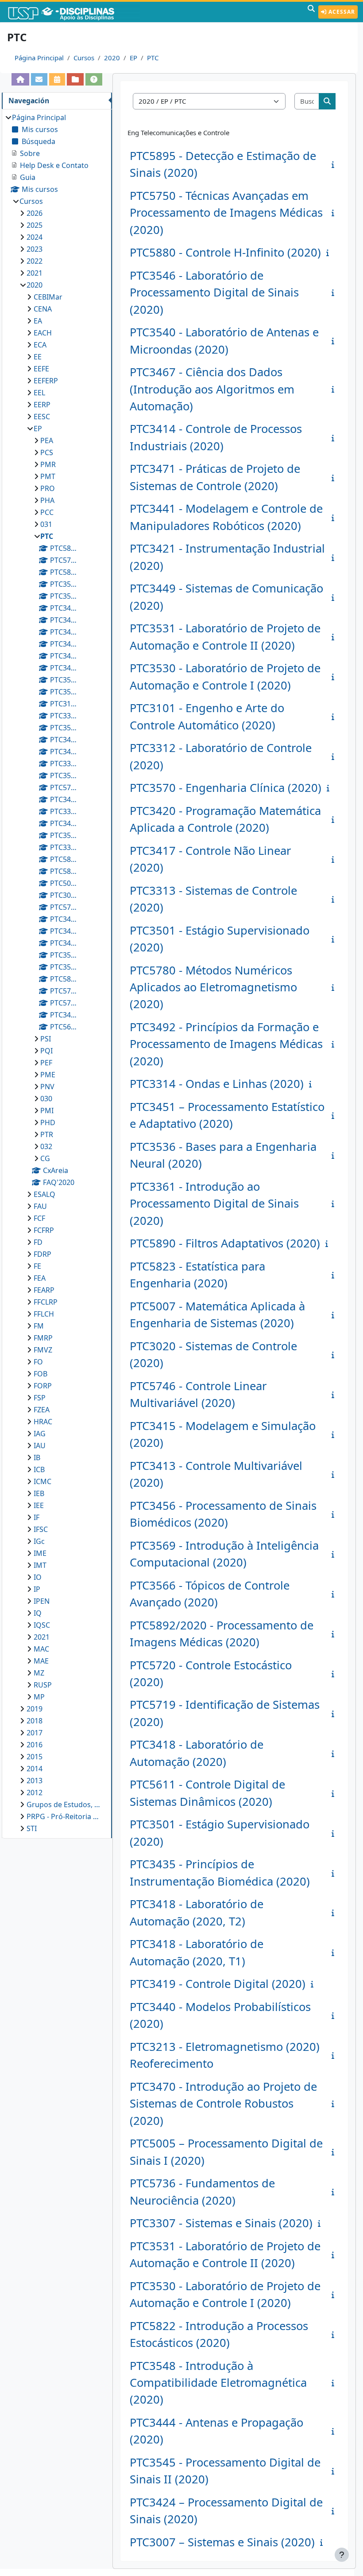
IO (38, 1577)
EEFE (41, 369)
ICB (39, 1469)
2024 (35, 237)
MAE (41, 1661)
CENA (43, 309)
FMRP (43, 1338)
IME (40, 1553)
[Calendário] (57, 79)
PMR (48, 464)
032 (46, 1146)
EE (38, 357)
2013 (35, 1781)
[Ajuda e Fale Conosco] (94, 79)
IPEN (42, 1601)
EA (38, 321)
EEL (39, 393)
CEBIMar (48, 297)
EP (133, 58)
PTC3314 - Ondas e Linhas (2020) (217, 1084)
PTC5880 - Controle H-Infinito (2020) (225, 252)
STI (32, 1828)
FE (37, 1266)
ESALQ (44, 1194)
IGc (39, 1541)
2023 (35, 249)
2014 (35, 1769)
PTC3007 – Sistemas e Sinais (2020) (222, 2542)
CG (45, 1158)
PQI (46, 1051)
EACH (43, 333)
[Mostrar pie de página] (342, 2555)
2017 (35, 1733)
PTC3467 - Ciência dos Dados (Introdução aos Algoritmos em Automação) (212, 389)
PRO (48, 488)
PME (48, 1075)
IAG (40, 1434)
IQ (38, 1613)
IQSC (42, 1625)
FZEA (42, 1410)
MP (39, 1697)
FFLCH (44, 1314)
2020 (112, 58)
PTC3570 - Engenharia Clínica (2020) (226, 788)
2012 (35, 1793)
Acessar (341, 12)
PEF (46, 1063)
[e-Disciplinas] (74, 12)
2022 (35, 261)
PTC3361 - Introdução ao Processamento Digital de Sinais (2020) (214, 1204)
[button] (311, 12)
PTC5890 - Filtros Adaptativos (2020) (225, 1243)
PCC (47, 512)
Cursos (84, 58)
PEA (47, 440)
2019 (35, 1709)
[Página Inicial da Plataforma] (20, 79)
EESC (42, 417)
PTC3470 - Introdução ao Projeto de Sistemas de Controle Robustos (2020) (223, 2104)
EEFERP (46, 381)
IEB (39, 1493)
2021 (35, 273)
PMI (47, 1111)
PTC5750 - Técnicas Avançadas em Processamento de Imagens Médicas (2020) (226, 213)
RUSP (43, 1685)
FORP (43, 1386)
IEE (39, 1505)
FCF (39, 1218)
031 (46, 524)
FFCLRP (46, 1302)
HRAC (43, 1422)
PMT (48, 476)
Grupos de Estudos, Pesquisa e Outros (65, 1804)
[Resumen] (335, 164)
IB (37, 1458)
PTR (47, 1134)
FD (38, 1242)
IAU (40, 1446)
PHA (47, 500)
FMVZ (43, 1350)
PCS (47, 452)
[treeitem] (57, 973)
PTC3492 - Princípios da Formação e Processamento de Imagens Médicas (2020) (226, 1044)
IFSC (41, 1529)
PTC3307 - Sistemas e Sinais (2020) (221, 2223)
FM (39, 1326)
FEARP (44, 1290)
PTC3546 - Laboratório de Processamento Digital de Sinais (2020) (214, 292)
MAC (41, 1649)
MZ (39, 1673)
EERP (42, 405)
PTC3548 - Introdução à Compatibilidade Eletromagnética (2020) (218, 2383)
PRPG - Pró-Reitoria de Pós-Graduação (65, 1816)
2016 (35, 1745)
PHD (48, 1122)
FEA (40, 1278)
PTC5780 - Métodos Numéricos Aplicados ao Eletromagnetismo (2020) (213, 987)
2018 (35, 1721)
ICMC (42, 1481)
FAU (40, 1206)
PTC (153, 58)
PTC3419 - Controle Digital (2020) (218, 1984)
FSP (40, 1398)
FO (38, 1362)
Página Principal (39, 58)
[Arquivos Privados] (75, 79)
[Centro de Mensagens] (39, 79)
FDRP (42, 1254)
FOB (41, 1374)
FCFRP (44, 1230)
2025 (35, 225)
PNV (47, 1087)
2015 (35, 1757)
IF (37, 1517)
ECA (40, 345)
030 (46, 1099)
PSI (46, 1039)
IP (37, 1589)
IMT (40, 1565)
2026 (35, 213)
